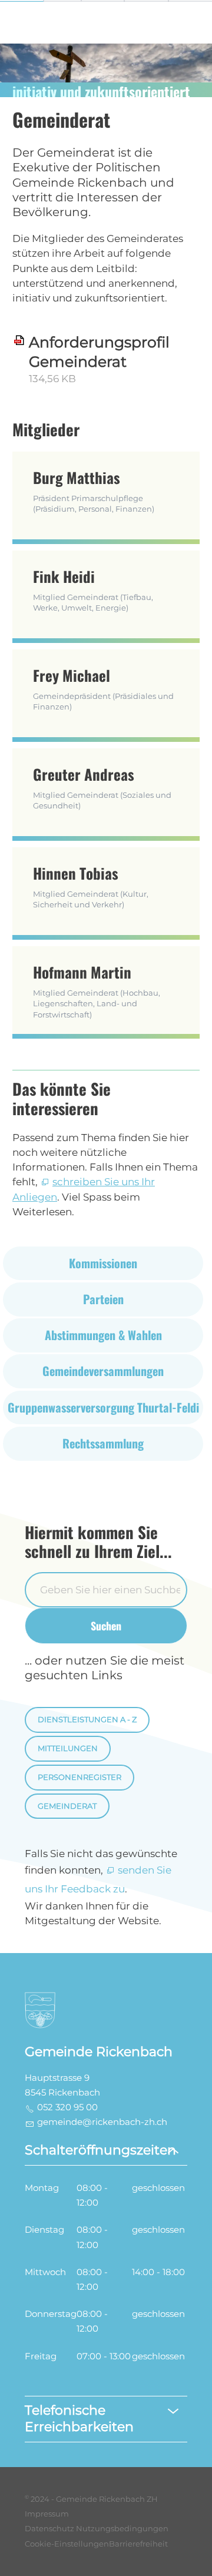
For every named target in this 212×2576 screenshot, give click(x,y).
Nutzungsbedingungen (122, 2529)
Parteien (103, 1299)
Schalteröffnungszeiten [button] (100, 2150)
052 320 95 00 (67, 2107)
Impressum (47, 2514)
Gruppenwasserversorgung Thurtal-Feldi (103, 1407)
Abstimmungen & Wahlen (103, 1335)
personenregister (79, 1777)
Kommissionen (103, 1263)
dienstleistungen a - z (87, 1720)
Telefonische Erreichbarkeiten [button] (79, 2419)
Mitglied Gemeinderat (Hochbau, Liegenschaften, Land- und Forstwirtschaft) (97, 990)
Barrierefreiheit (138, 2544)
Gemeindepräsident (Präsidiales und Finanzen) (103, 688)
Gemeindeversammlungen (103, 1371)
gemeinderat (67, 1806)
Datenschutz (49, 2529)
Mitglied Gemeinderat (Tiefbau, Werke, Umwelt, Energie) (93, 589)
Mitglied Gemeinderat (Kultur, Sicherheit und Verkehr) (91, 886)
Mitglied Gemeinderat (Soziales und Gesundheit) (102, 787)
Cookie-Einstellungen (67, 2544)
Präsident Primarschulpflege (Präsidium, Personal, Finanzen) (94, 490)
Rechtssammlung (103, 1443)
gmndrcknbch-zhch (102, 2122)
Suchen (106, 1625)
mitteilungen (68, 1748)
